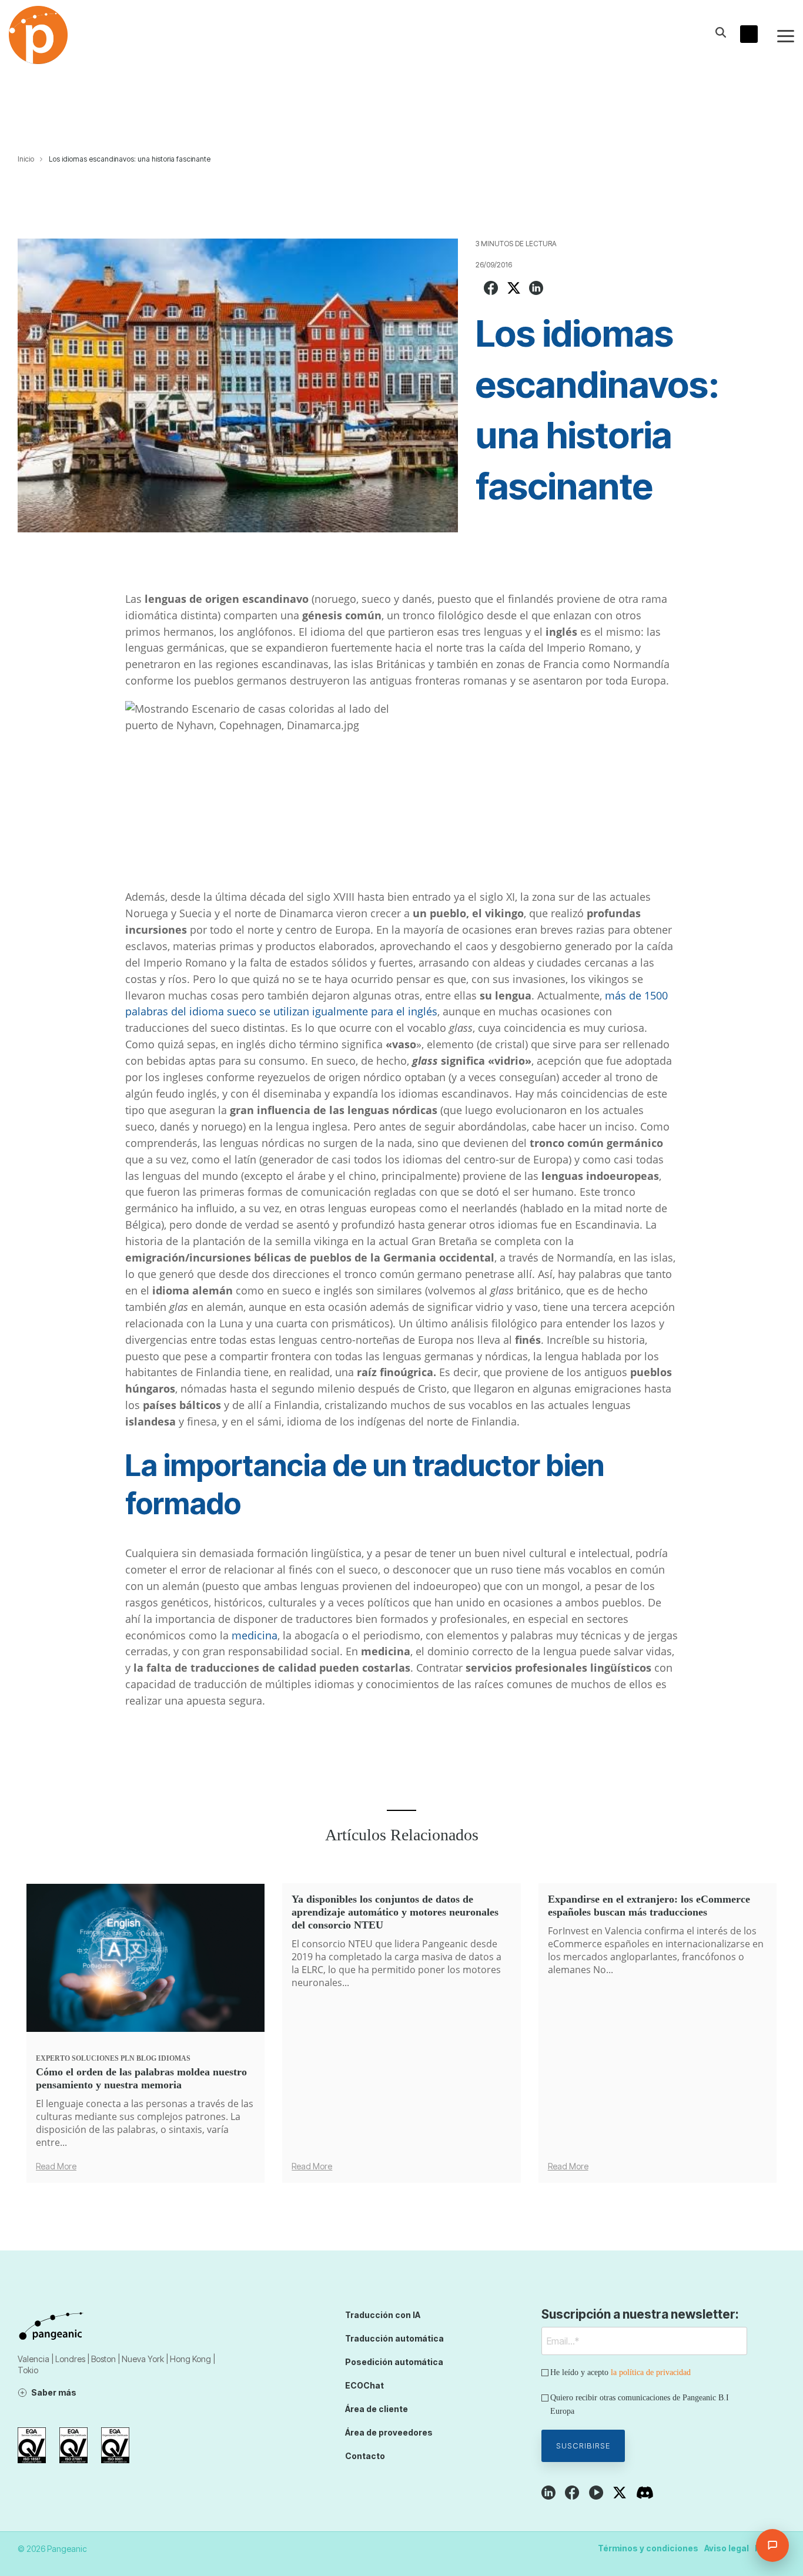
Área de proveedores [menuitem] (389, 2432)
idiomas (174, 2058)
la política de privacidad (651, 2372)
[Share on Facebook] (491, 289)
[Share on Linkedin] (536, 289)
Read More (56, 2166)
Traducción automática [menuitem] (394, 2338)
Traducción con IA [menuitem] (383, 2315)
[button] (786, 35)
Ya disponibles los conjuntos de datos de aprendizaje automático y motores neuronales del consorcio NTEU (395, 1912)
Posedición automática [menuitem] (394, 2362)
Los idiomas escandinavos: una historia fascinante (130, 159)
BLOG (146, 2058)
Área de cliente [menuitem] (377, 2409)
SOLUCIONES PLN (103, 2058)
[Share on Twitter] (514, 289)
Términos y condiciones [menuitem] (648, 2548)
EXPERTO (53, 2058)
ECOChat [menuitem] (364, 2385)
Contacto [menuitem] (365, 2456)
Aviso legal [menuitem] (727, 2548)
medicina (255, 1635)
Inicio (26, 159)
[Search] (721, 32)
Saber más (54, 2392)
